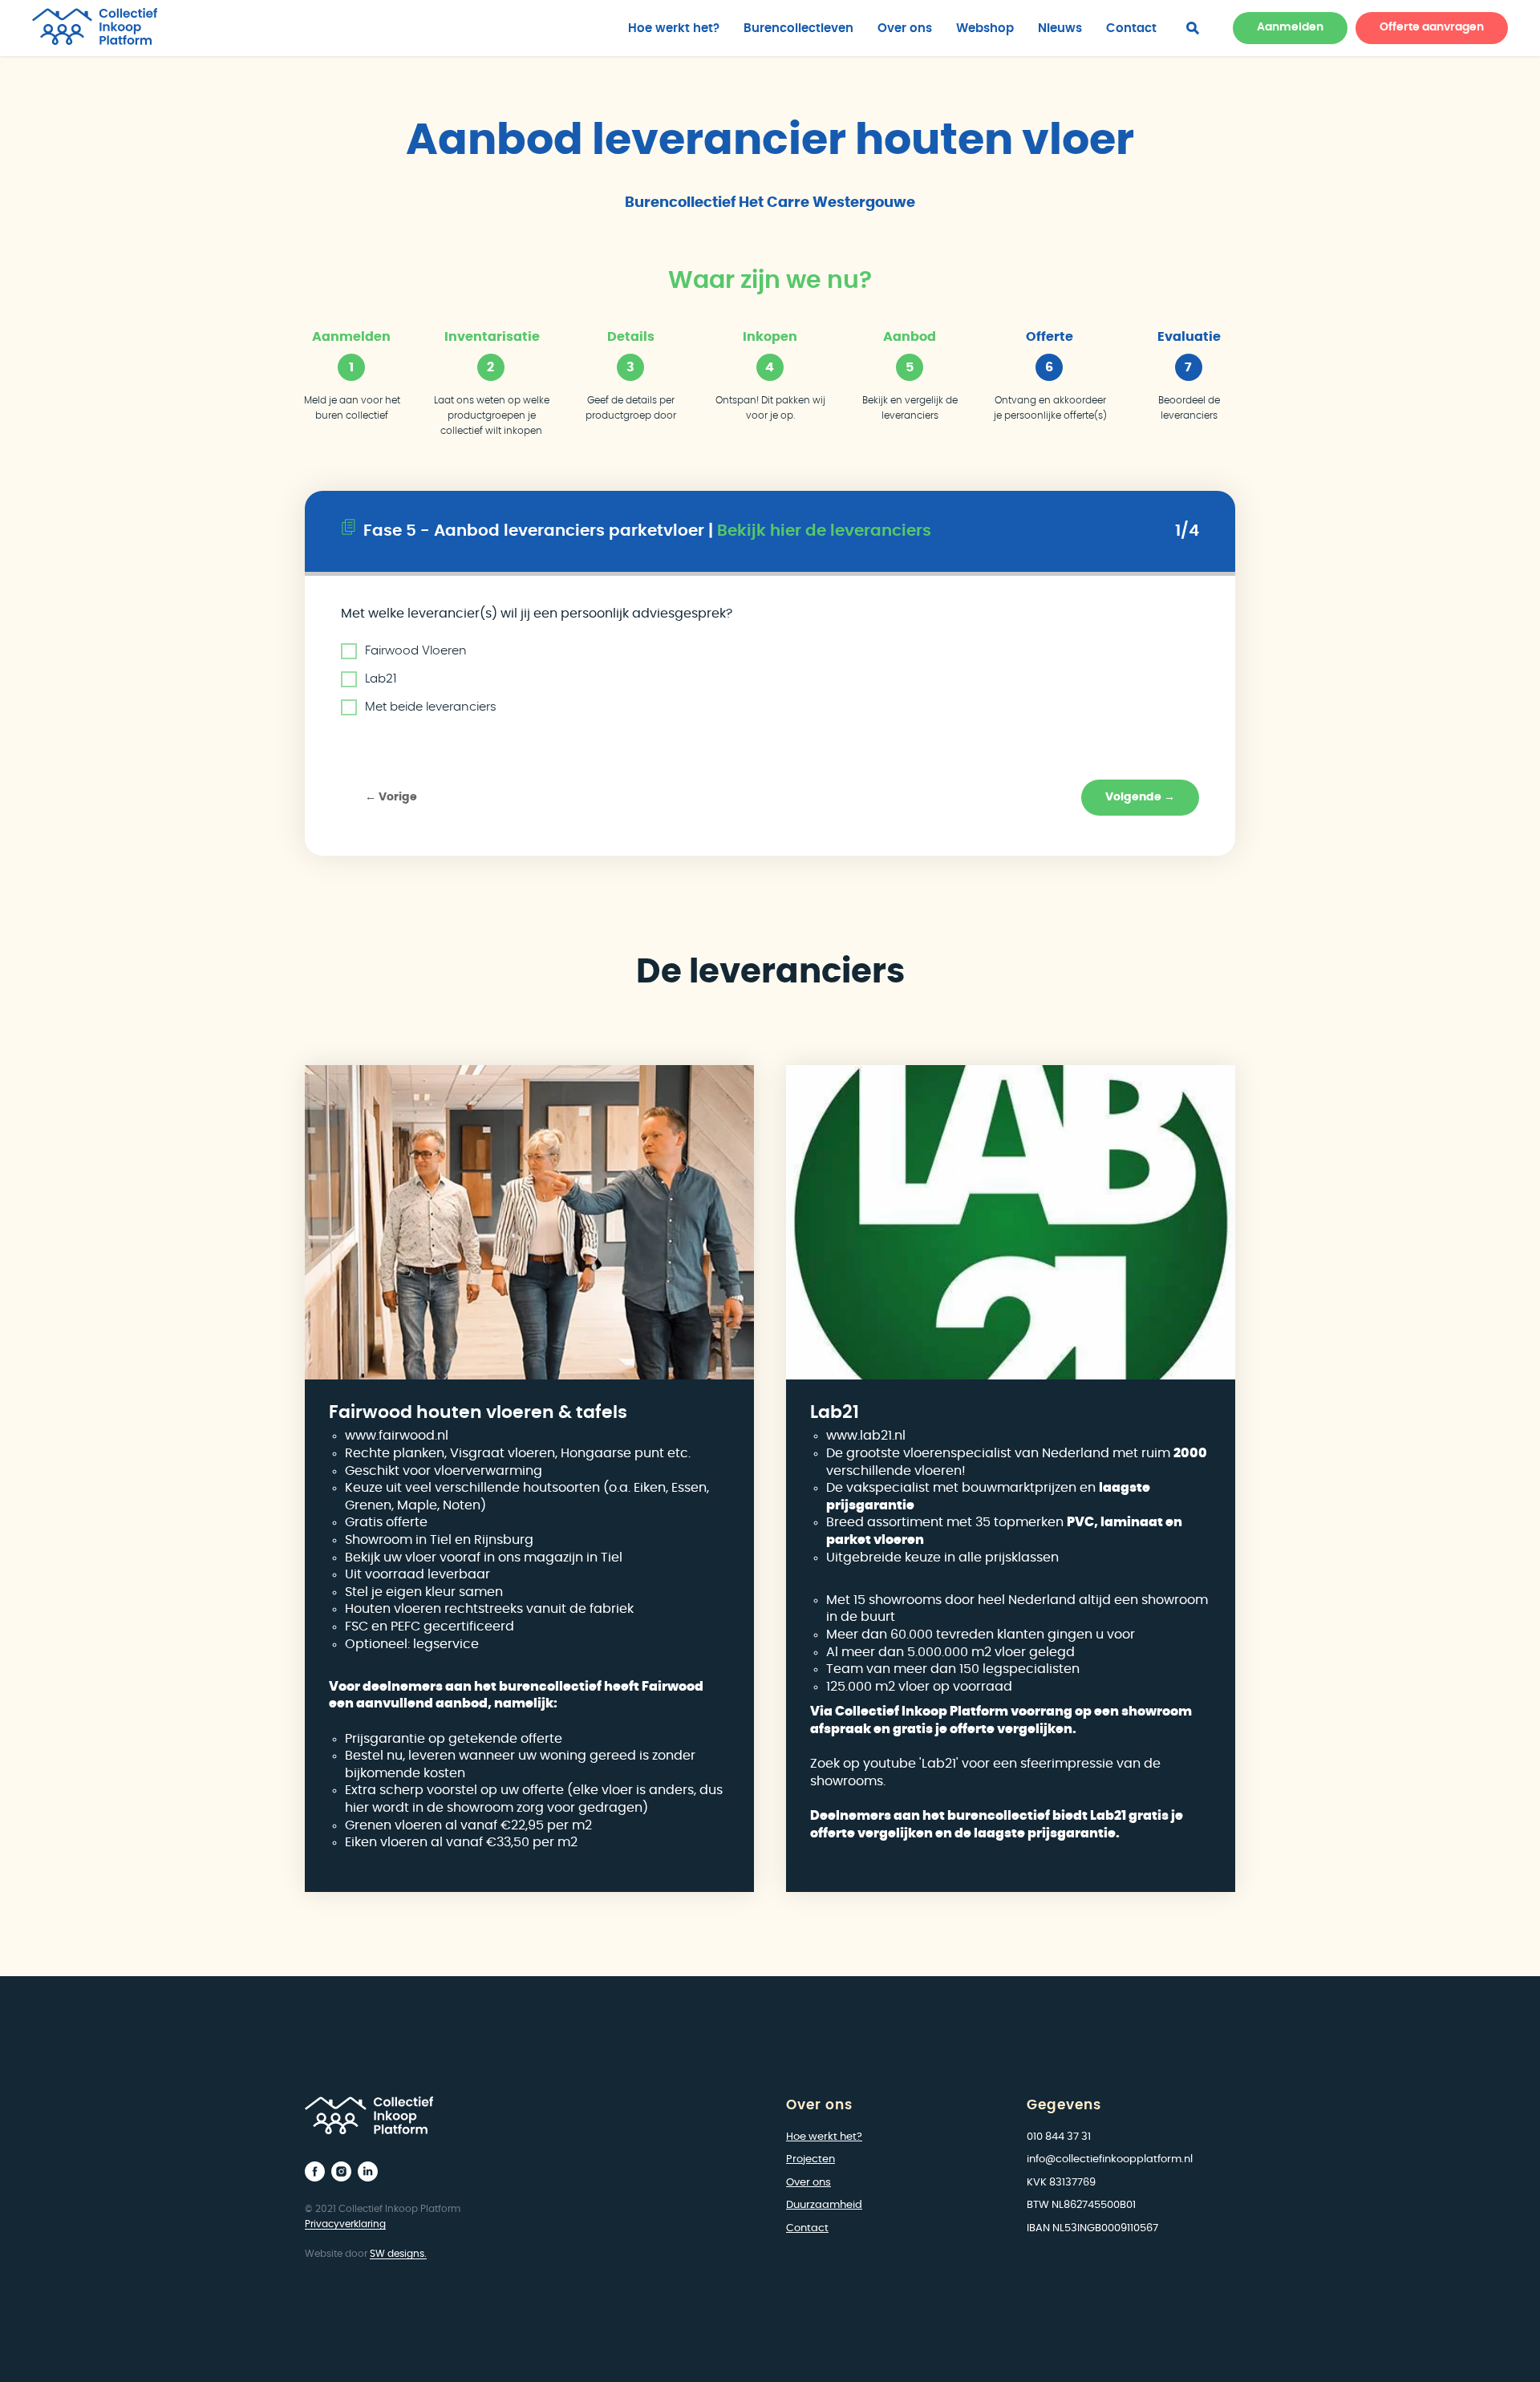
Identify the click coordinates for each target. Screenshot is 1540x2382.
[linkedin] (368, 2171)
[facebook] (1193, 28)
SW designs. (398, 2254)
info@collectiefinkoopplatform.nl (1110, 2159)
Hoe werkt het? (674, 28)
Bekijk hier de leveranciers (824, 531)
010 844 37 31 (1059, 2137)
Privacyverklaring (345, 2224)
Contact (1131, 28)
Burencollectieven (798, 28)
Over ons (905, 28)
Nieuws (1060, 28)
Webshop (985, 28)
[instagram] (341, 2171)
